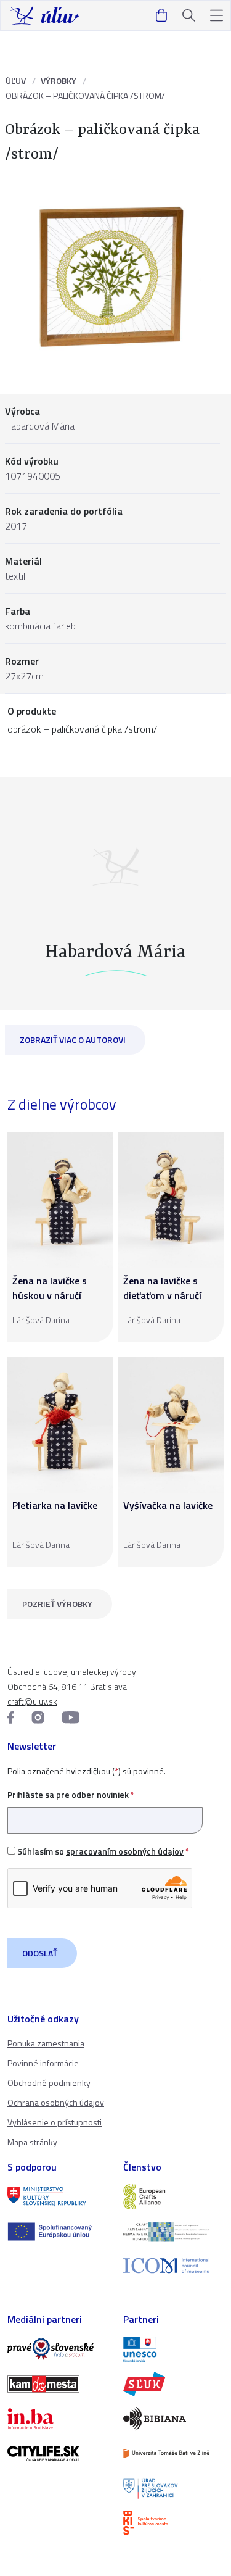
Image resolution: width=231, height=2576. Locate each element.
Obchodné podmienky (49, 2083)
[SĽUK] (174, 2384)
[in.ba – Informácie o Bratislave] (58, 2419)
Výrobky (59, 81)
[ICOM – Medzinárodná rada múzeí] (174, 2266)
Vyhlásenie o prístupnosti (55, 2122)
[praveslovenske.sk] (58, 2349)
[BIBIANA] (174, 2419)
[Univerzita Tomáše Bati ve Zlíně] (174, 2453)
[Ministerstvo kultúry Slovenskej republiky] (58, 2196)
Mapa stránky (32, 2142)
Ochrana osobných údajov (56, 2102)
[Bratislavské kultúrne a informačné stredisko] (174, 2523)
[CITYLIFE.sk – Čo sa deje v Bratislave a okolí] (58, 2453)
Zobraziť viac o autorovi (73, 1040)
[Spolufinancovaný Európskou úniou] (58, 2232)
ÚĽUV (16, 81)
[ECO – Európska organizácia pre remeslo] (174, 2232)
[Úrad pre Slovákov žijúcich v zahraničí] (174, 2488)
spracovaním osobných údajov (125, 1851)
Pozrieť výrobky (57, 1604)
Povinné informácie (43, 2063)
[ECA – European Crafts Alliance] (174, 2196)
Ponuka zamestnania (46, 2043)
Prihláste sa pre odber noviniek (71, 1794)
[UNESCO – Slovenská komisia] (174, 2349)
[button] (217, 16)
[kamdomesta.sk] (58, 2384)
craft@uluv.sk (32, 1701)
